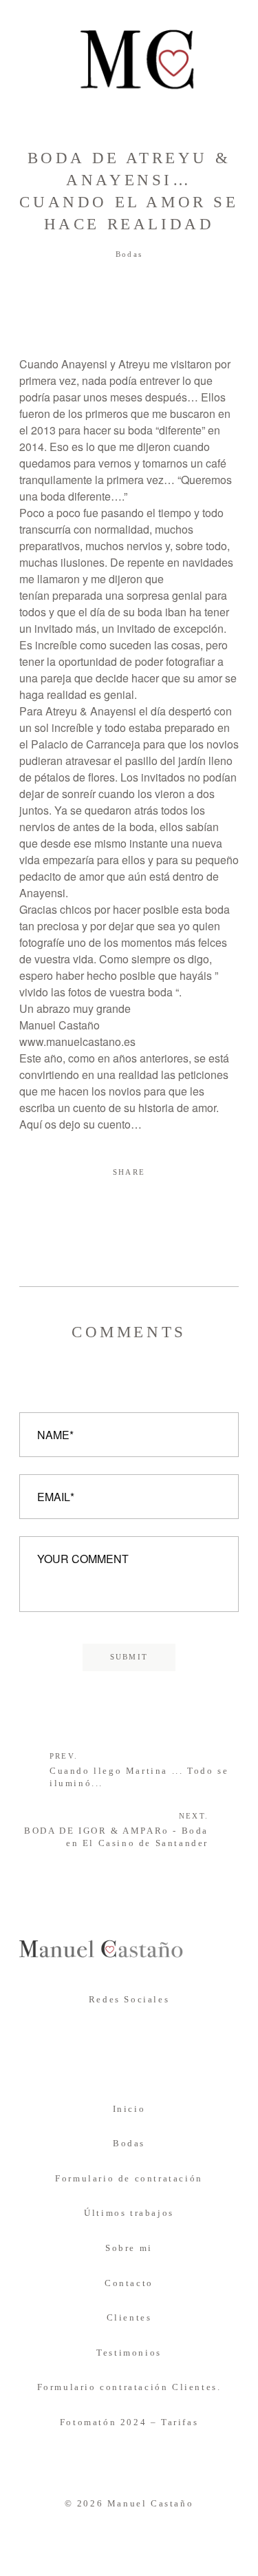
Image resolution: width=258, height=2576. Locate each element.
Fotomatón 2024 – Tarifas (129, 2422)
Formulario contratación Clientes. (129, 2387)
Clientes (129, 2317)
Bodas (129, 254)
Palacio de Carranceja (86, 744)
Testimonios (129, 2353)
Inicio (129, 2109)
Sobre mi (129, 2248)
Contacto (129, 2283)
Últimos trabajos (129, 2213)
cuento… (120, 1124)
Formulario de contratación (129, 2178)
